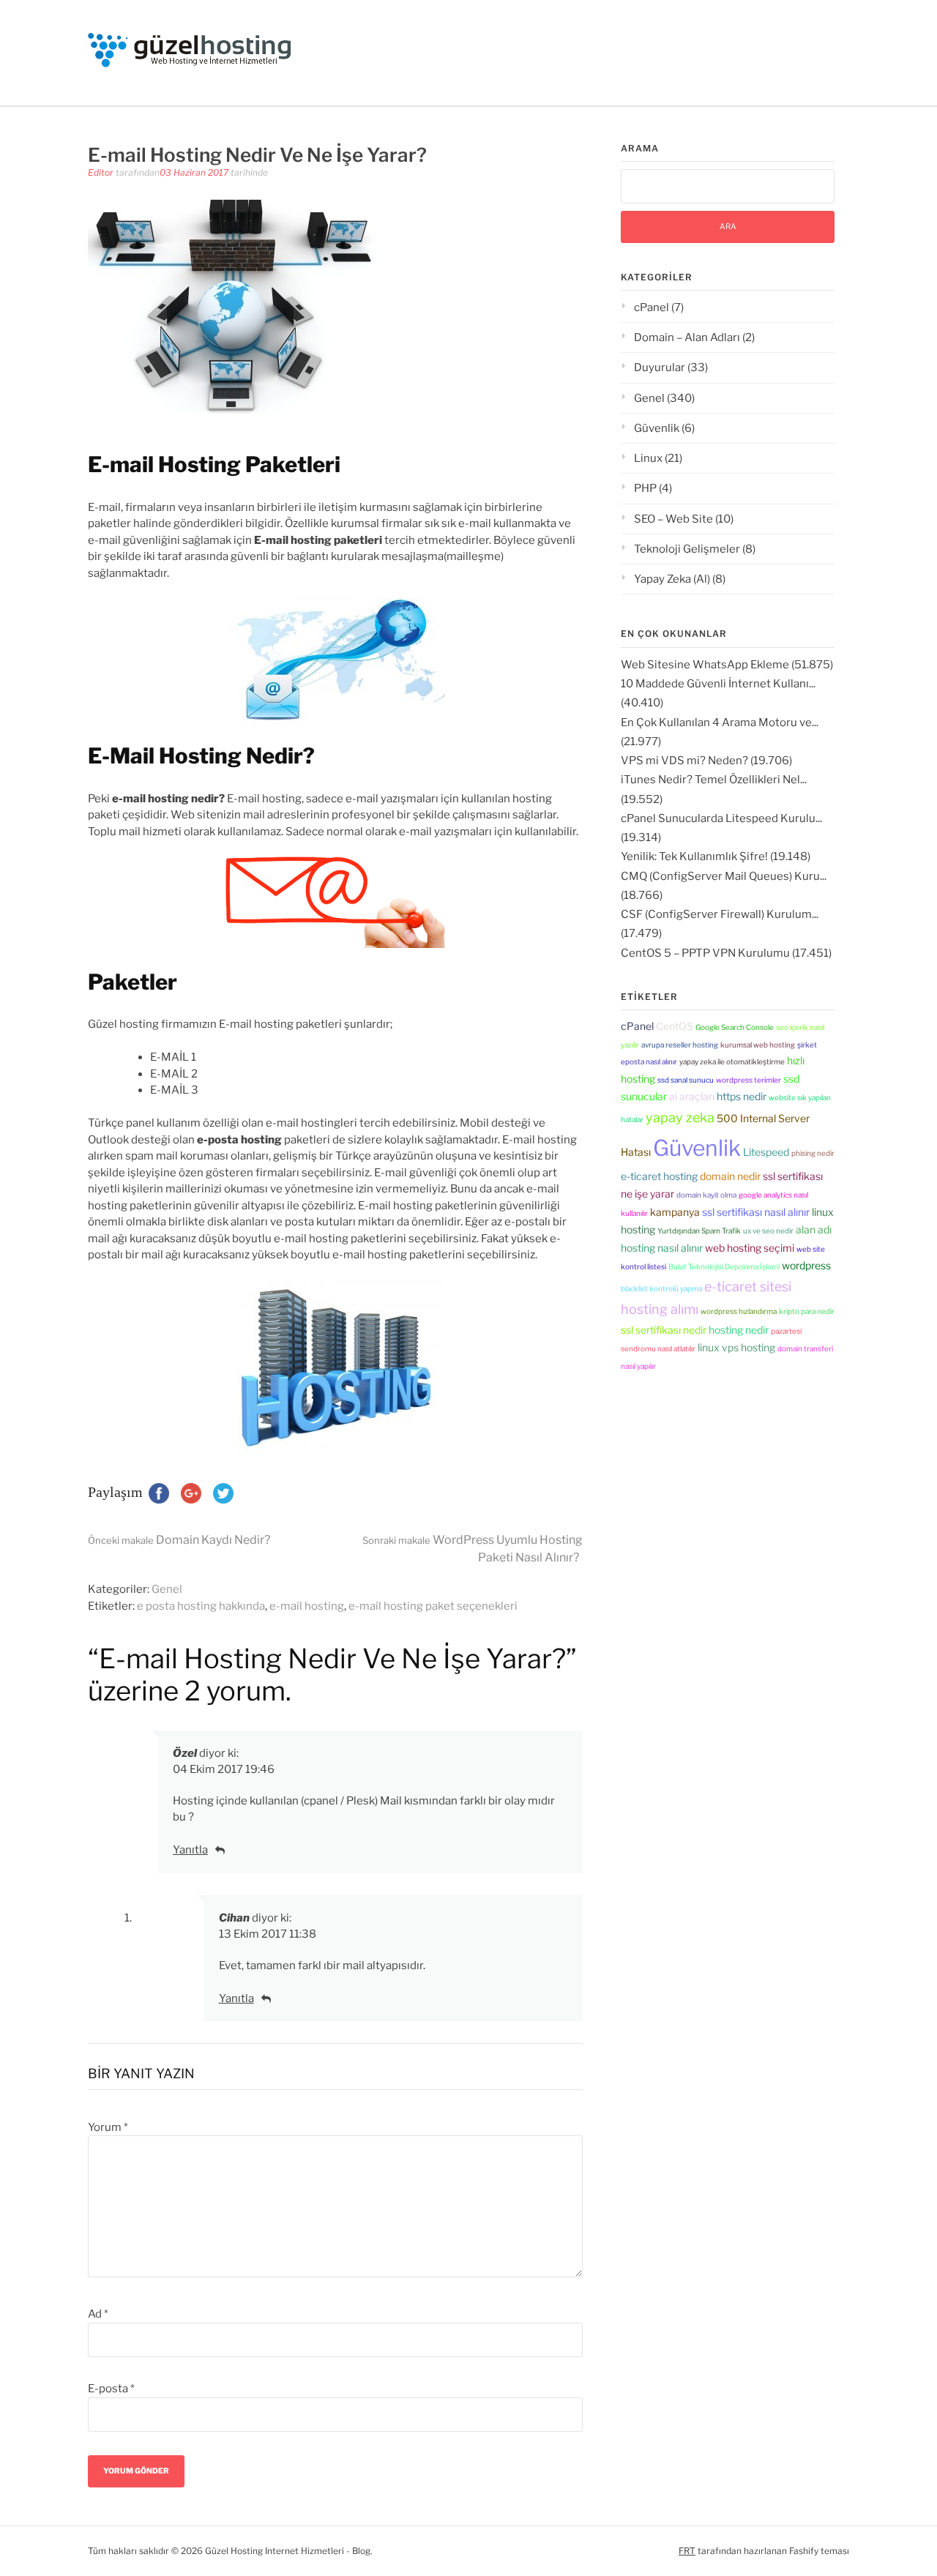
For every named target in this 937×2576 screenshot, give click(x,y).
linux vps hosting (736, 1347)
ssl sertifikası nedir (664, 1330)
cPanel (652, 307)
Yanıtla (190, 1850)
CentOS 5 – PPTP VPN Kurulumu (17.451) (726, 953)
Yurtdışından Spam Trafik (699, 1231)
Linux (648, 458)
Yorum (108, 2127)
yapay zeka (680, 1117)
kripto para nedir (807, 1311)
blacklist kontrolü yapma (661, 1288)
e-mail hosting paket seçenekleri (433, 1606)
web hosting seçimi (750, 1248)
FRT (687, 2551)
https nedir (742, 1096)
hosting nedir (739, 1330)
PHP (645, 488)
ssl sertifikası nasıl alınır (756, 1212)
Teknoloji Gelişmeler (687, 549)
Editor (101, 172)
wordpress (806, 1265)
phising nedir (813, 1153)
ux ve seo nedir (768, 1231)
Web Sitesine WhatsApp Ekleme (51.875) (727, 665)
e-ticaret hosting (659, 1176)
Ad (98, 2314)
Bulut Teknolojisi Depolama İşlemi (724, 1266)
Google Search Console (735, 1027)
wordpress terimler (749, 1080)
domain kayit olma (706, 1195)
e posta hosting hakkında (201, 1606)
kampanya (675, 1212)
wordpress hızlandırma (739, 1311)
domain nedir (730, 1176)
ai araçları (692, 1096)
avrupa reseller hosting (680, 1045)
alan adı (814, 1229)
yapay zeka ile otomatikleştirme (732, 1061)
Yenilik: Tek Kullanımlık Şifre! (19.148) (716, 856)
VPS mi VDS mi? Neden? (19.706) (706, 761)
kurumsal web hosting (758, 1045)
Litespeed (766, 1152)
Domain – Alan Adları (687, 337)
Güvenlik (657, 428)
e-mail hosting (307, 1606)
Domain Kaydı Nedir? (179, 1540)
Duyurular (660, 367)
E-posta (111, 2389)
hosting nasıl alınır (662, 1248)
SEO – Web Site (673, 519)
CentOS (675, 1026)
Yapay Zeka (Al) (672, 579)
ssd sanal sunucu (686, 1080)
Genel (167, 1589)
